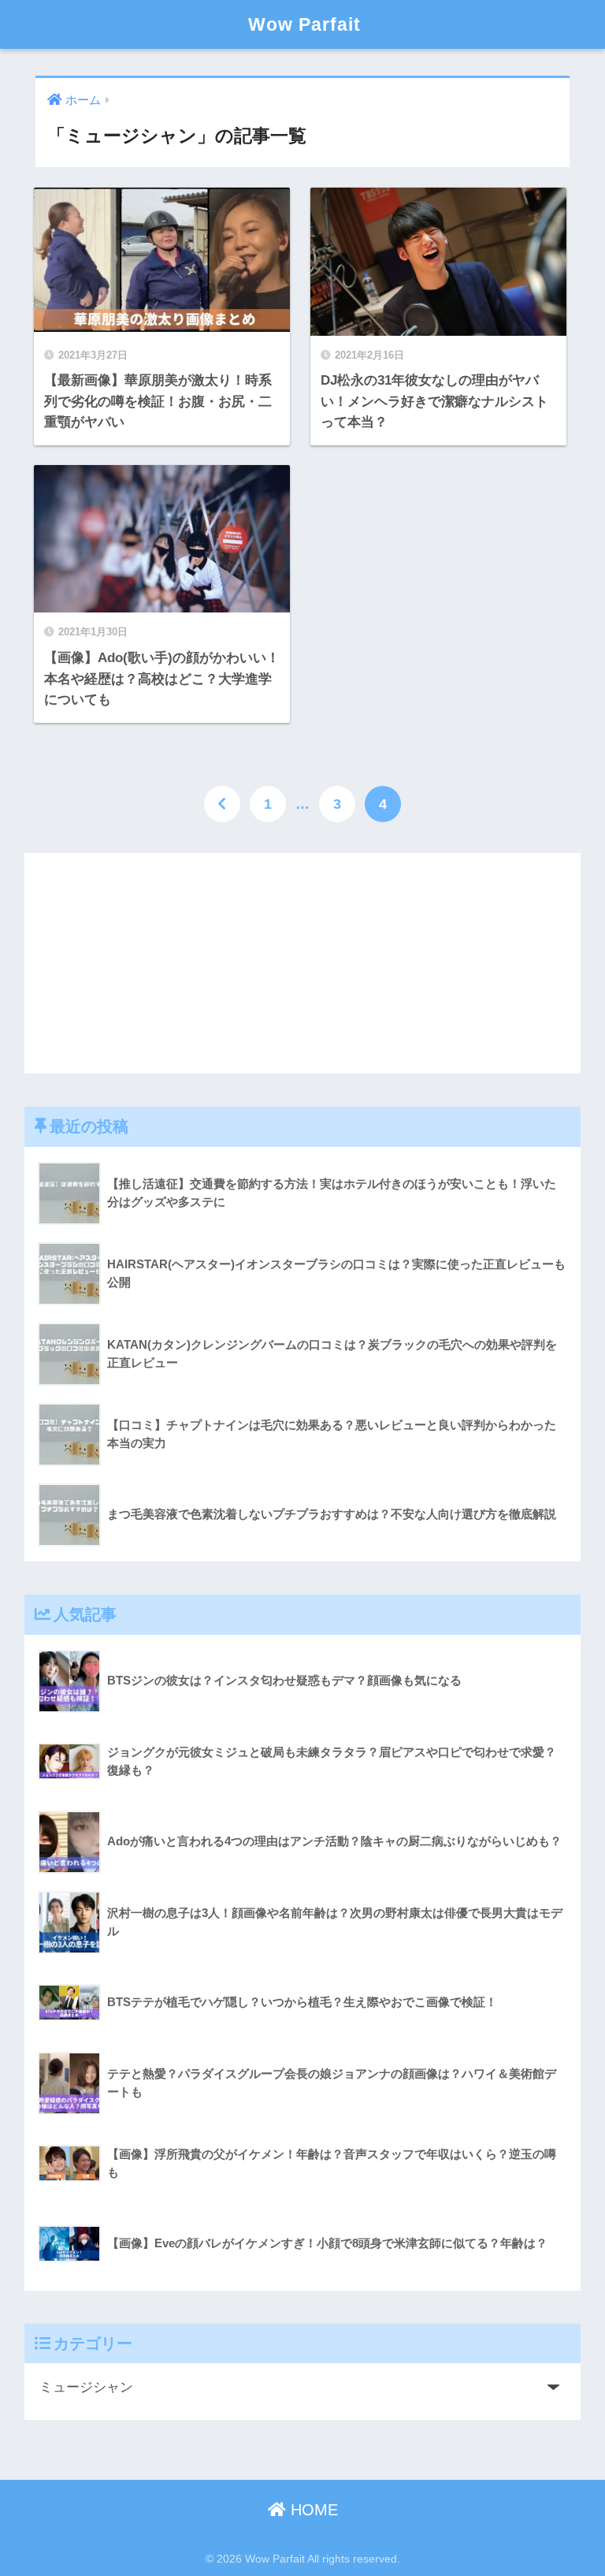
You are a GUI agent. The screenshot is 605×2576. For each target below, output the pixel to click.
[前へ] (222, 804)
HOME (312, 2510)
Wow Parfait (304, 24)
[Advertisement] (303, 963)
